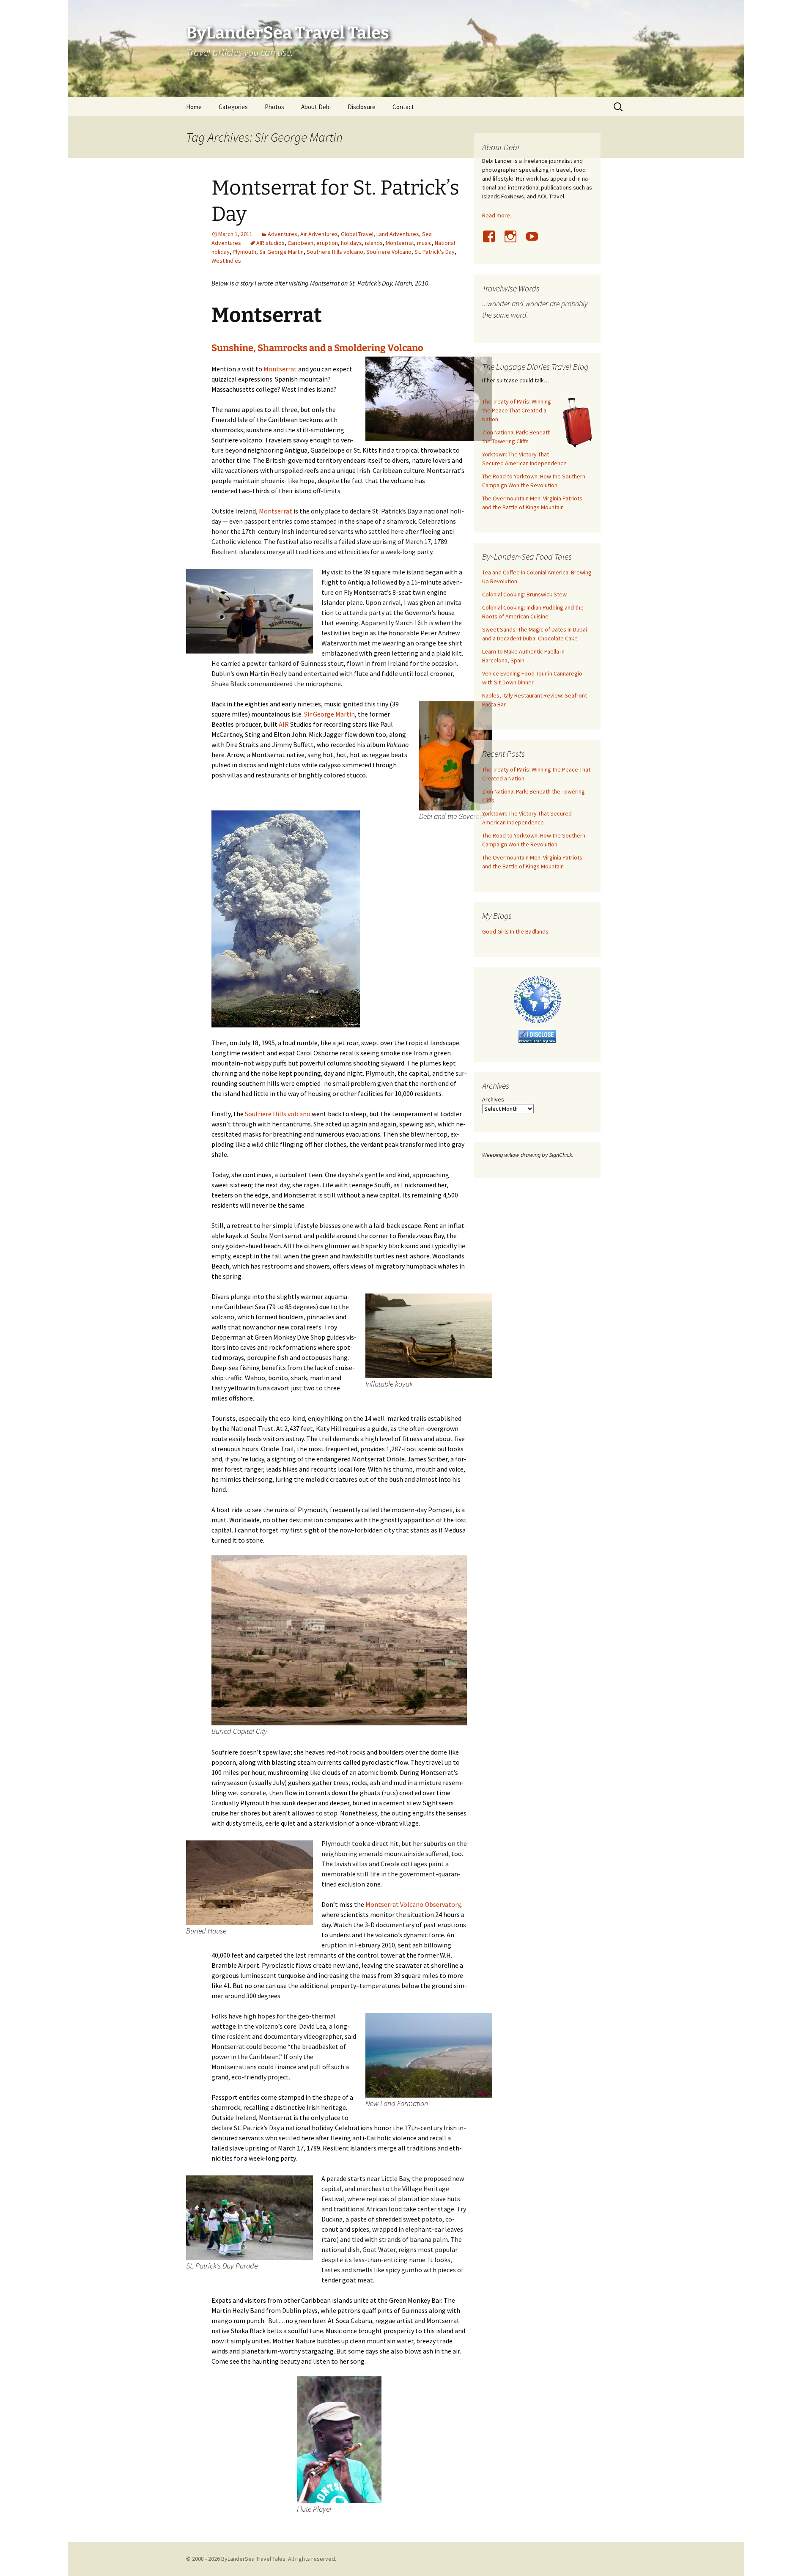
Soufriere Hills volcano (335, 252)
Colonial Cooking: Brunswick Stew (524, 594)
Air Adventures (319, 234)
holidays (351, 243)
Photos (274, 107)
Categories (233, 107)
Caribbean (300, 243)
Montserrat (400, 243)
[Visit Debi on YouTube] (535, 241)
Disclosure (362, 107)
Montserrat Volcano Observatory (413, 1904)
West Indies (226, 261)
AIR (284, 724)
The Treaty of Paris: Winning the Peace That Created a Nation (517, 410)
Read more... (498, 215)
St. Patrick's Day (435, 252)
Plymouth (244, 252)
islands (374, 243)
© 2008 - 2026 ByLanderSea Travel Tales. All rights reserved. (261, 2559)
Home (194, 107)
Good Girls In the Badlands (515, 931)
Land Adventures (398, 234)
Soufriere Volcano (389, 252)
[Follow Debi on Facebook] (492, 241)
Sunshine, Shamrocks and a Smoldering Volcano (317, 348)
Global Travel (357, 234)
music (424, 243)
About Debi (316, 107)
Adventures (283, 234)
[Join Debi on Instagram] (514, 241)
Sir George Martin (281, 252)
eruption (327, 243)
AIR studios (270, 243)
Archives (493, 1099)
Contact (403, 107)
